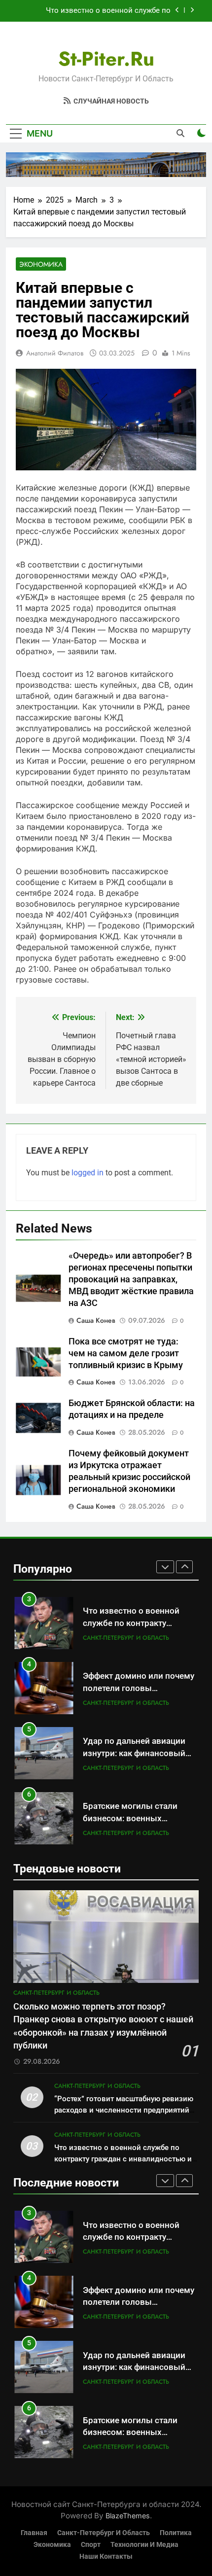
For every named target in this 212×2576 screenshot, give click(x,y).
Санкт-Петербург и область (126, 1638)
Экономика (41, 264)
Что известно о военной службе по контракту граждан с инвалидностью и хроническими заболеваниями (102, 11)
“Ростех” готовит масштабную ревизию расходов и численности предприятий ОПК (124, 2110)
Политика (176, 2533)
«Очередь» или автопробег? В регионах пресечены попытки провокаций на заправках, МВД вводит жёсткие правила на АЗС (131, 1279)
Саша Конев (96, 1320)
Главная (34, 2533)
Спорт (91, 2545)
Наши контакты (106, 2557)
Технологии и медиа (144, 2545)
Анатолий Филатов (55, 353)
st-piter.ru (106, 59)
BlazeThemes (128, 2516)
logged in (88, 1173)
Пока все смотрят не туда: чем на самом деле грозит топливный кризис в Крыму (126, 1353)
